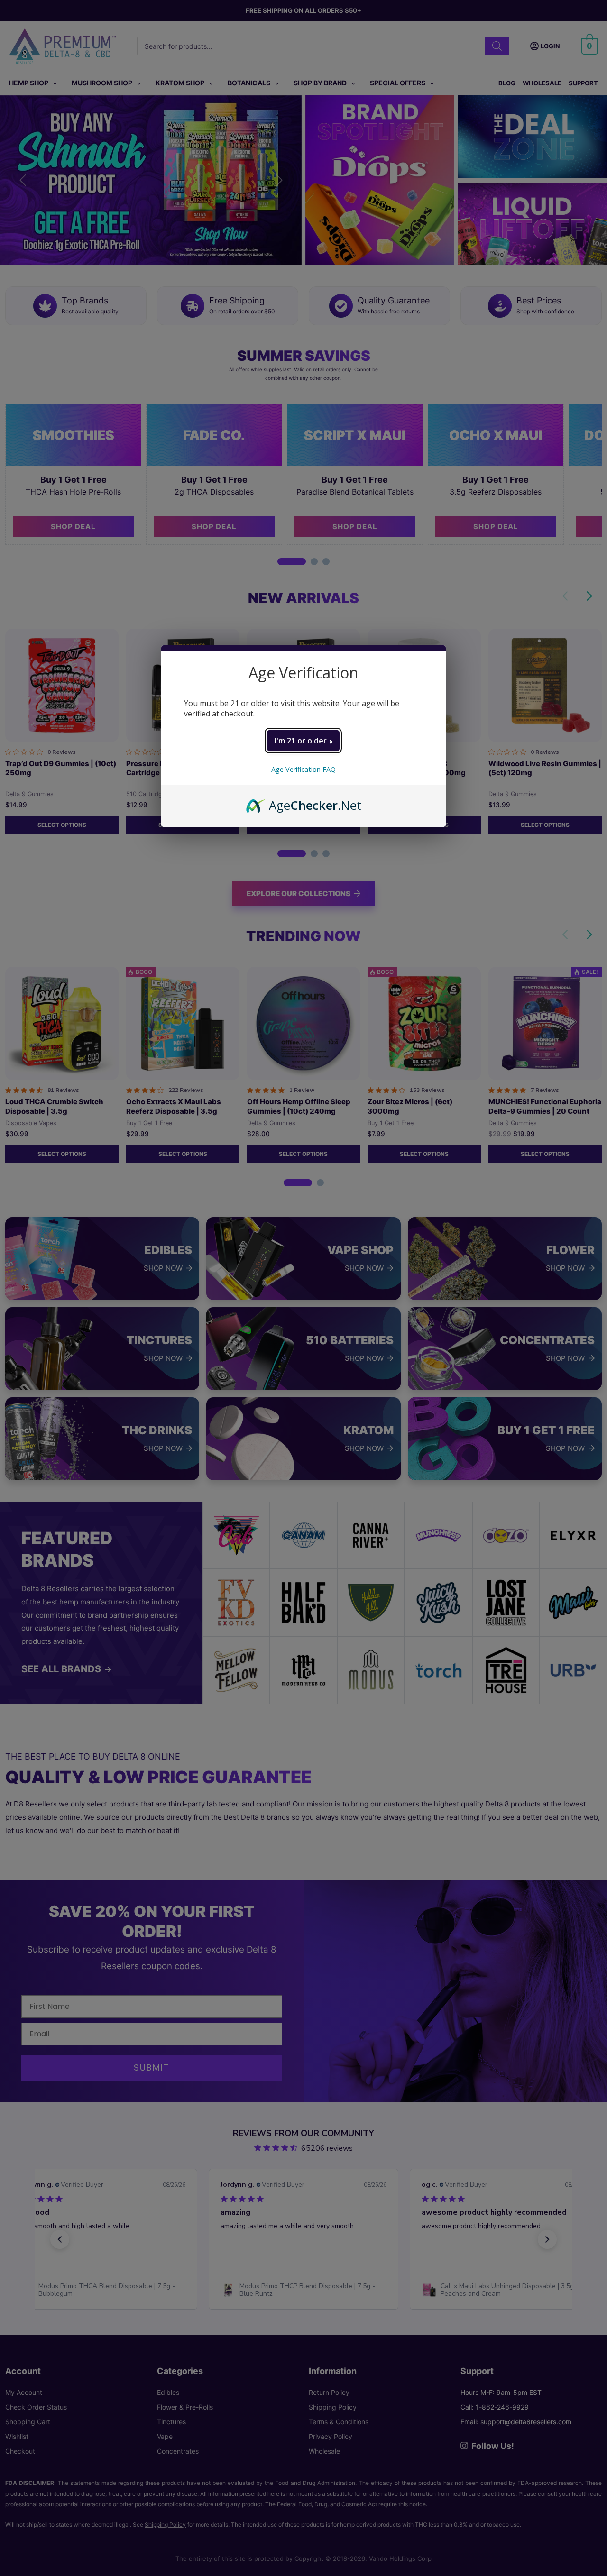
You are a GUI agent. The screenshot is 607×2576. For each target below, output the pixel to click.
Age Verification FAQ (303, 769)
